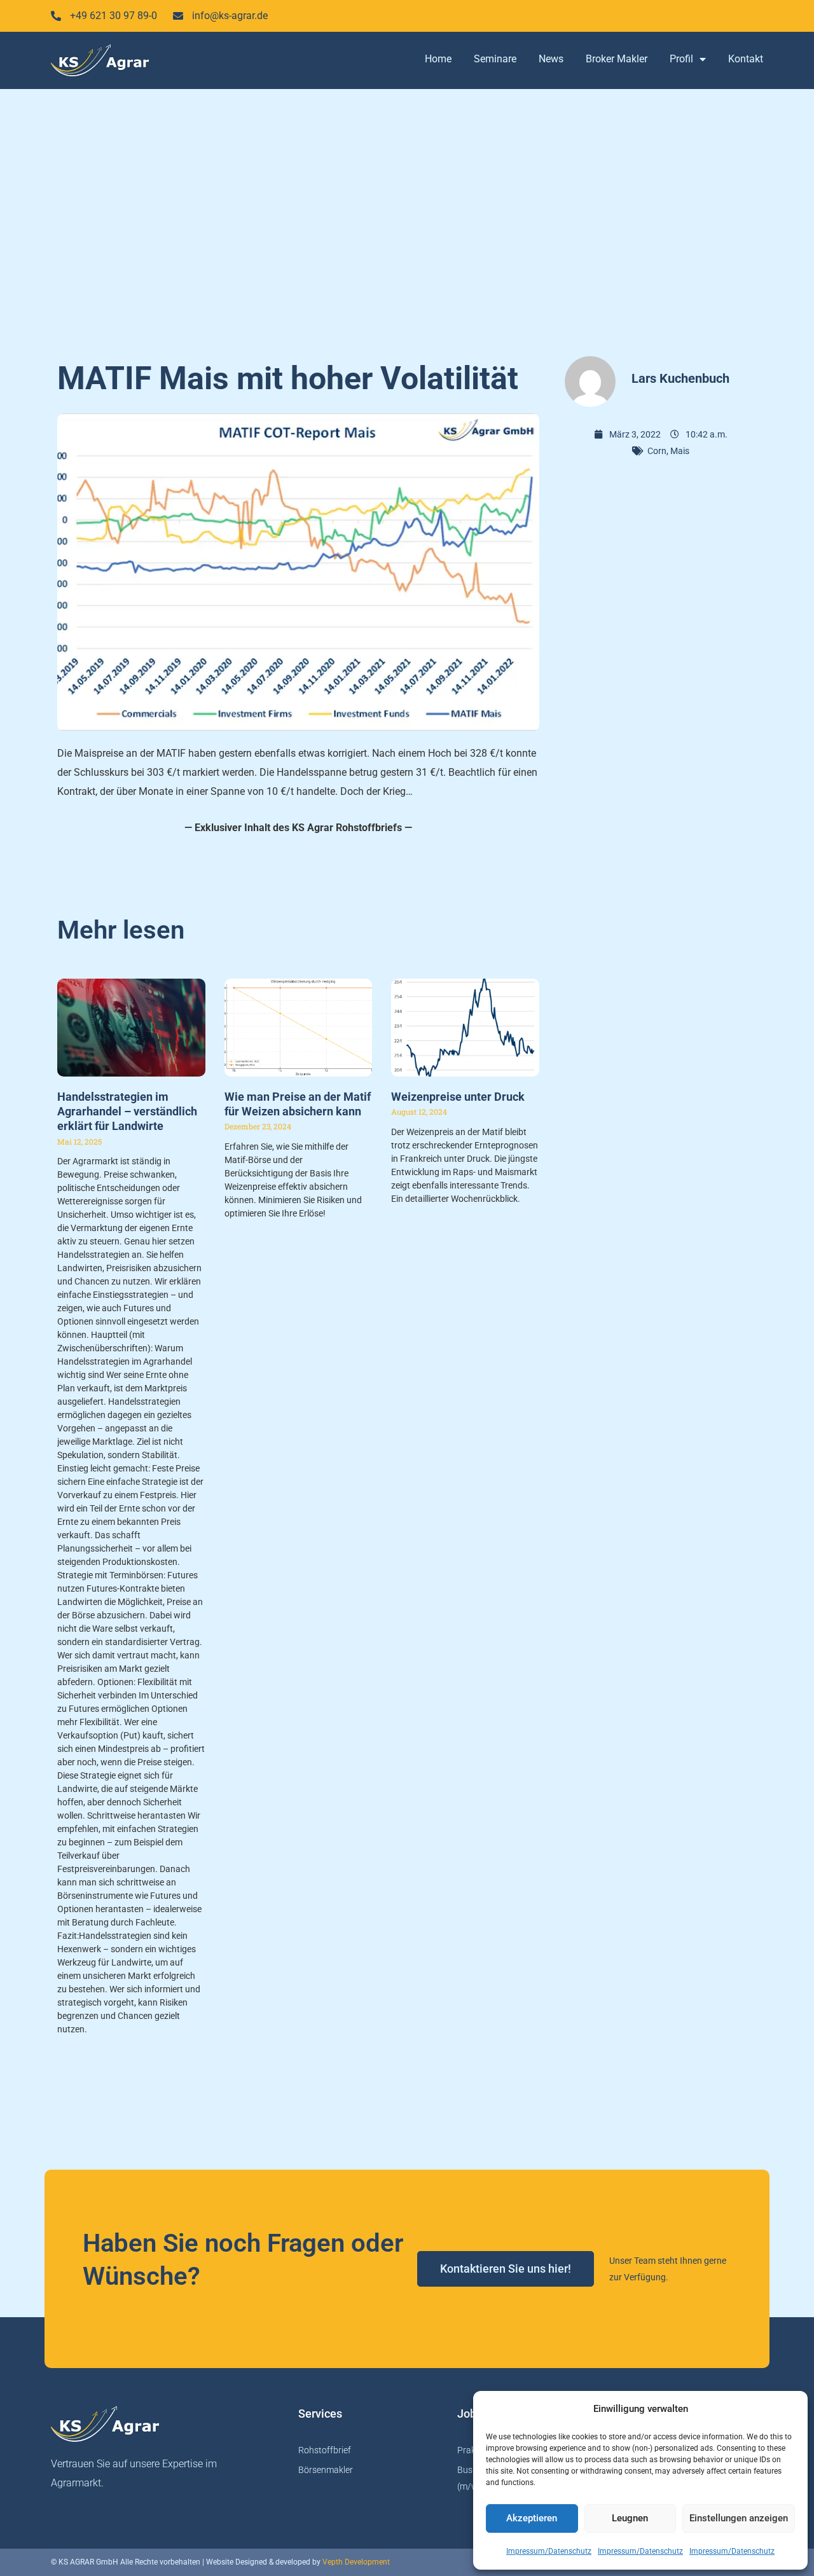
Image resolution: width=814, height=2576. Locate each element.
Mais (680, 451)
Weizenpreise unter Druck (458, 1097)
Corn (657, 451)
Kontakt (746, 59)
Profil (681, 59)
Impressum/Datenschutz (549, 2551)
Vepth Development (356, 2562)
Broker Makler (617, 59)
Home (438, 59)
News (551, 59)
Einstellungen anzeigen (739, 2518)
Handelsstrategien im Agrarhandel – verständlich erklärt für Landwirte (127, 1112)
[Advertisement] (407, 216)
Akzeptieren (532, 2518)
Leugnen (630, 2518)
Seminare (495, 59)
